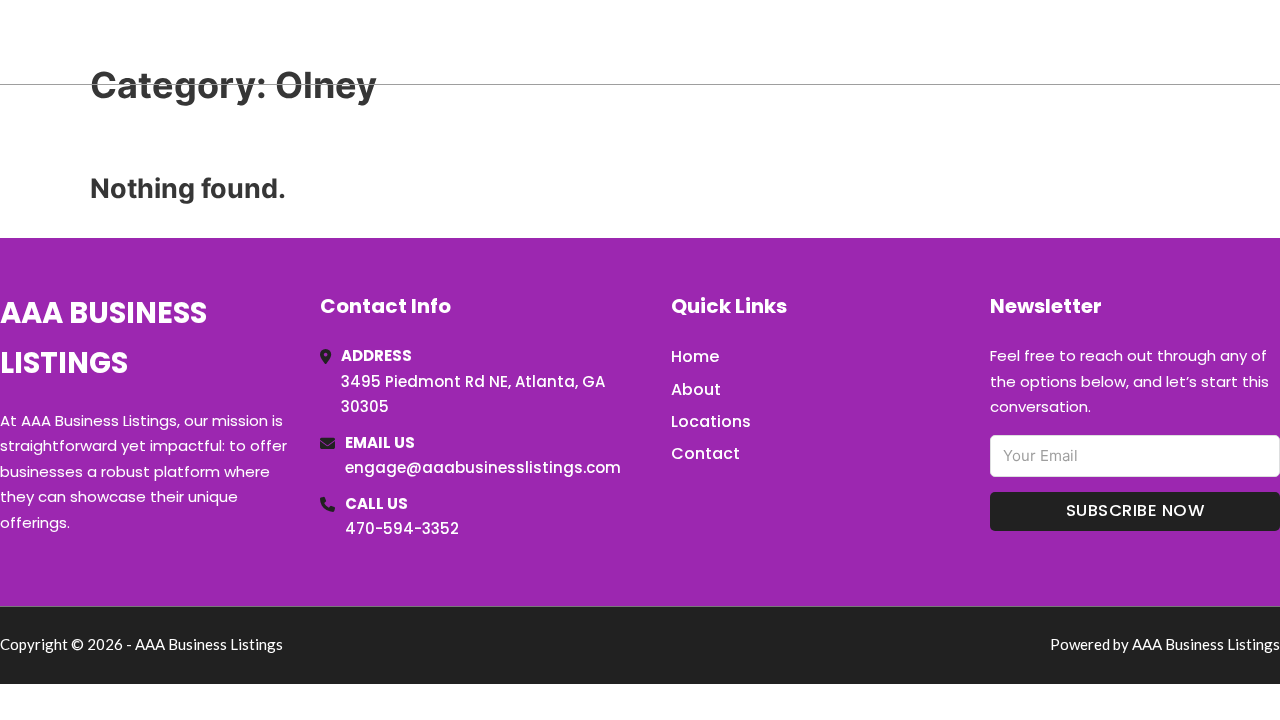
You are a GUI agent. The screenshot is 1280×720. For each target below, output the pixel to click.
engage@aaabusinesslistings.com (483, 467)
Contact (705, 453)
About (696, 389)
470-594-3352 (402, 528)
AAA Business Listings (189, 41)
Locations (1138, 42)
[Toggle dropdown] (1273, 42)
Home (1048, 42)
